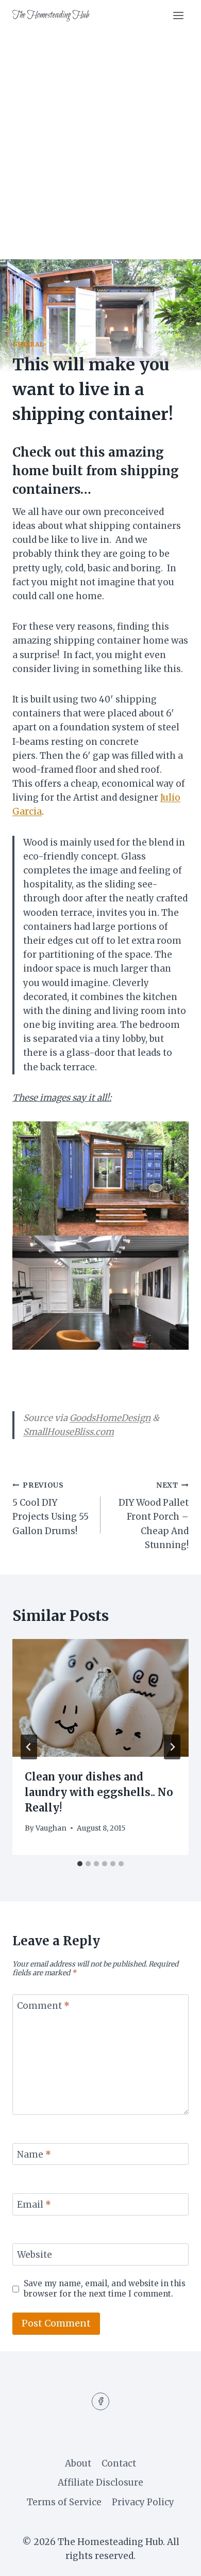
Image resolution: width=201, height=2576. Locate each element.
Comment (43, 2006)
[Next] (172, 1747)
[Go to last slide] (29, 1747)
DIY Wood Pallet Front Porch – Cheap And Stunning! (154, 1516)
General (28, 344)
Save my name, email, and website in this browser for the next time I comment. (105, 2289)
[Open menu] (178, 15)
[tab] (80, 1864)
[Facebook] (100, 2401)
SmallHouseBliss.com (69, 1432)
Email (34, 2205)
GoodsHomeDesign (110, 1418)
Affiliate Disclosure (100, 2483)
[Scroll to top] (175, 2560)
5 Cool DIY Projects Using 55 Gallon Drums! (51, 1509)
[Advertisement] (100, 137)
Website (35, 2255)
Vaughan (51, 1828)
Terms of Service (64, 2502)
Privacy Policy (143, 2502)
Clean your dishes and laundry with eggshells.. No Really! (99, 1792)
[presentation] (100, 1698)
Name (34, 2155)
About (78, 2463)
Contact (119, 2463)
